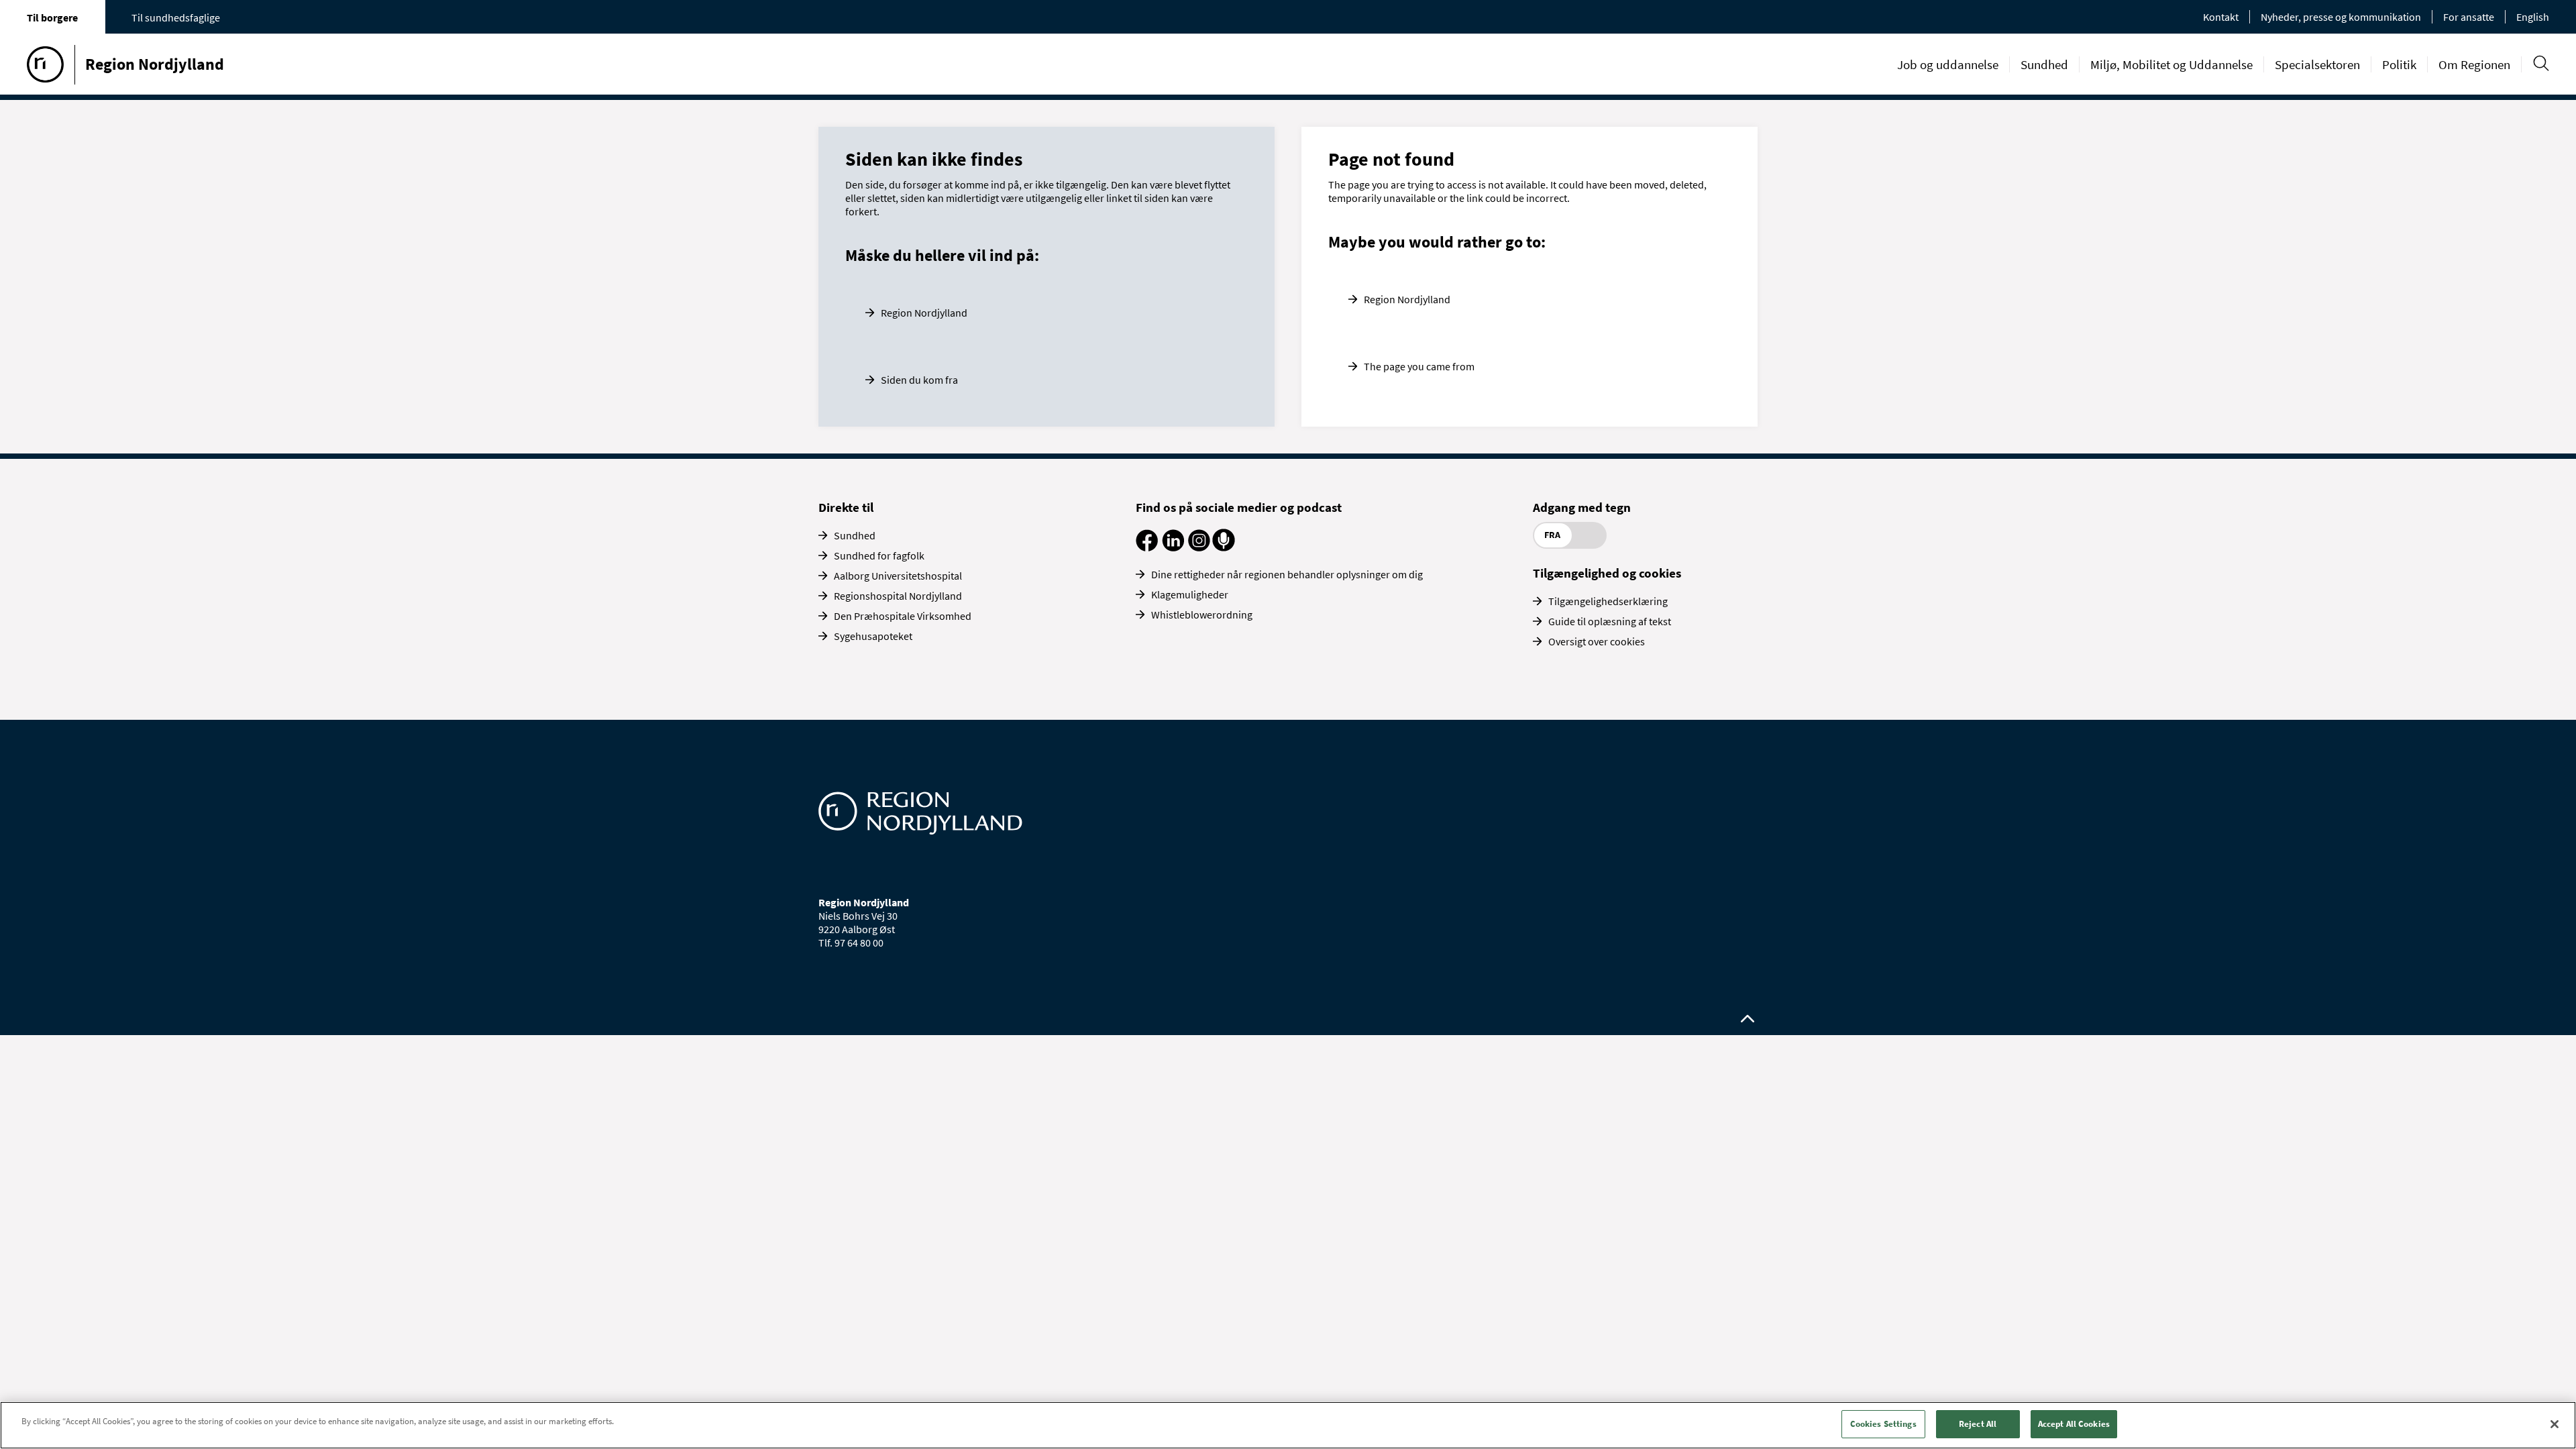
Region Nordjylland (924, 313)
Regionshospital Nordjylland (898, 596)
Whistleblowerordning (1202, 614)
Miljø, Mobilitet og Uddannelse (2171, 64)
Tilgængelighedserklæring (1608, 601)
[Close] (2555, 1424)
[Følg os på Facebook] (1147, 547)
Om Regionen (2474, 64)
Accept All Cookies (2074, 1424)
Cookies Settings (1883, 1424)
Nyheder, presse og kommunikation (2341, 17)
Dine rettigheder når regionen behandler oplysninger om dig (1287, 574)
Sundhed (2044, 64)
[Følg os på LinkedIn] (1173, 547)
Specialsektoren (2317, 64)
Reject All (1978, 1424)
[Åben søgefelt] (2541, 63)
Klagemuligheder (1190, 594)
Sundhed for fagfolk (879, 555)
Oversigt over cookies (1597, 641)
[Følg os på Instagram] (1199, 547)
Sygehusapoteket (873, 636)
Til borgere (52, 17)
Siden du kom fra (919, 380)
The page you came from (1419, 366)
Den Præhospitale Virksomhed (903, 616)
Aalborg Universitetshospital (898, 576)
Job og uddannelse (1948, 64)
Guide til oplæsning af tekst (1610, 621)
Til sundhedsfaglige (176, 17)
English (2533, 17)
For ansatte (2469, 17)
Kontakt (2221, 17)
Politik (2399, 64)
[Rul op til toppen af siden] (1748, 1019)
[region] (1288, 1425)
